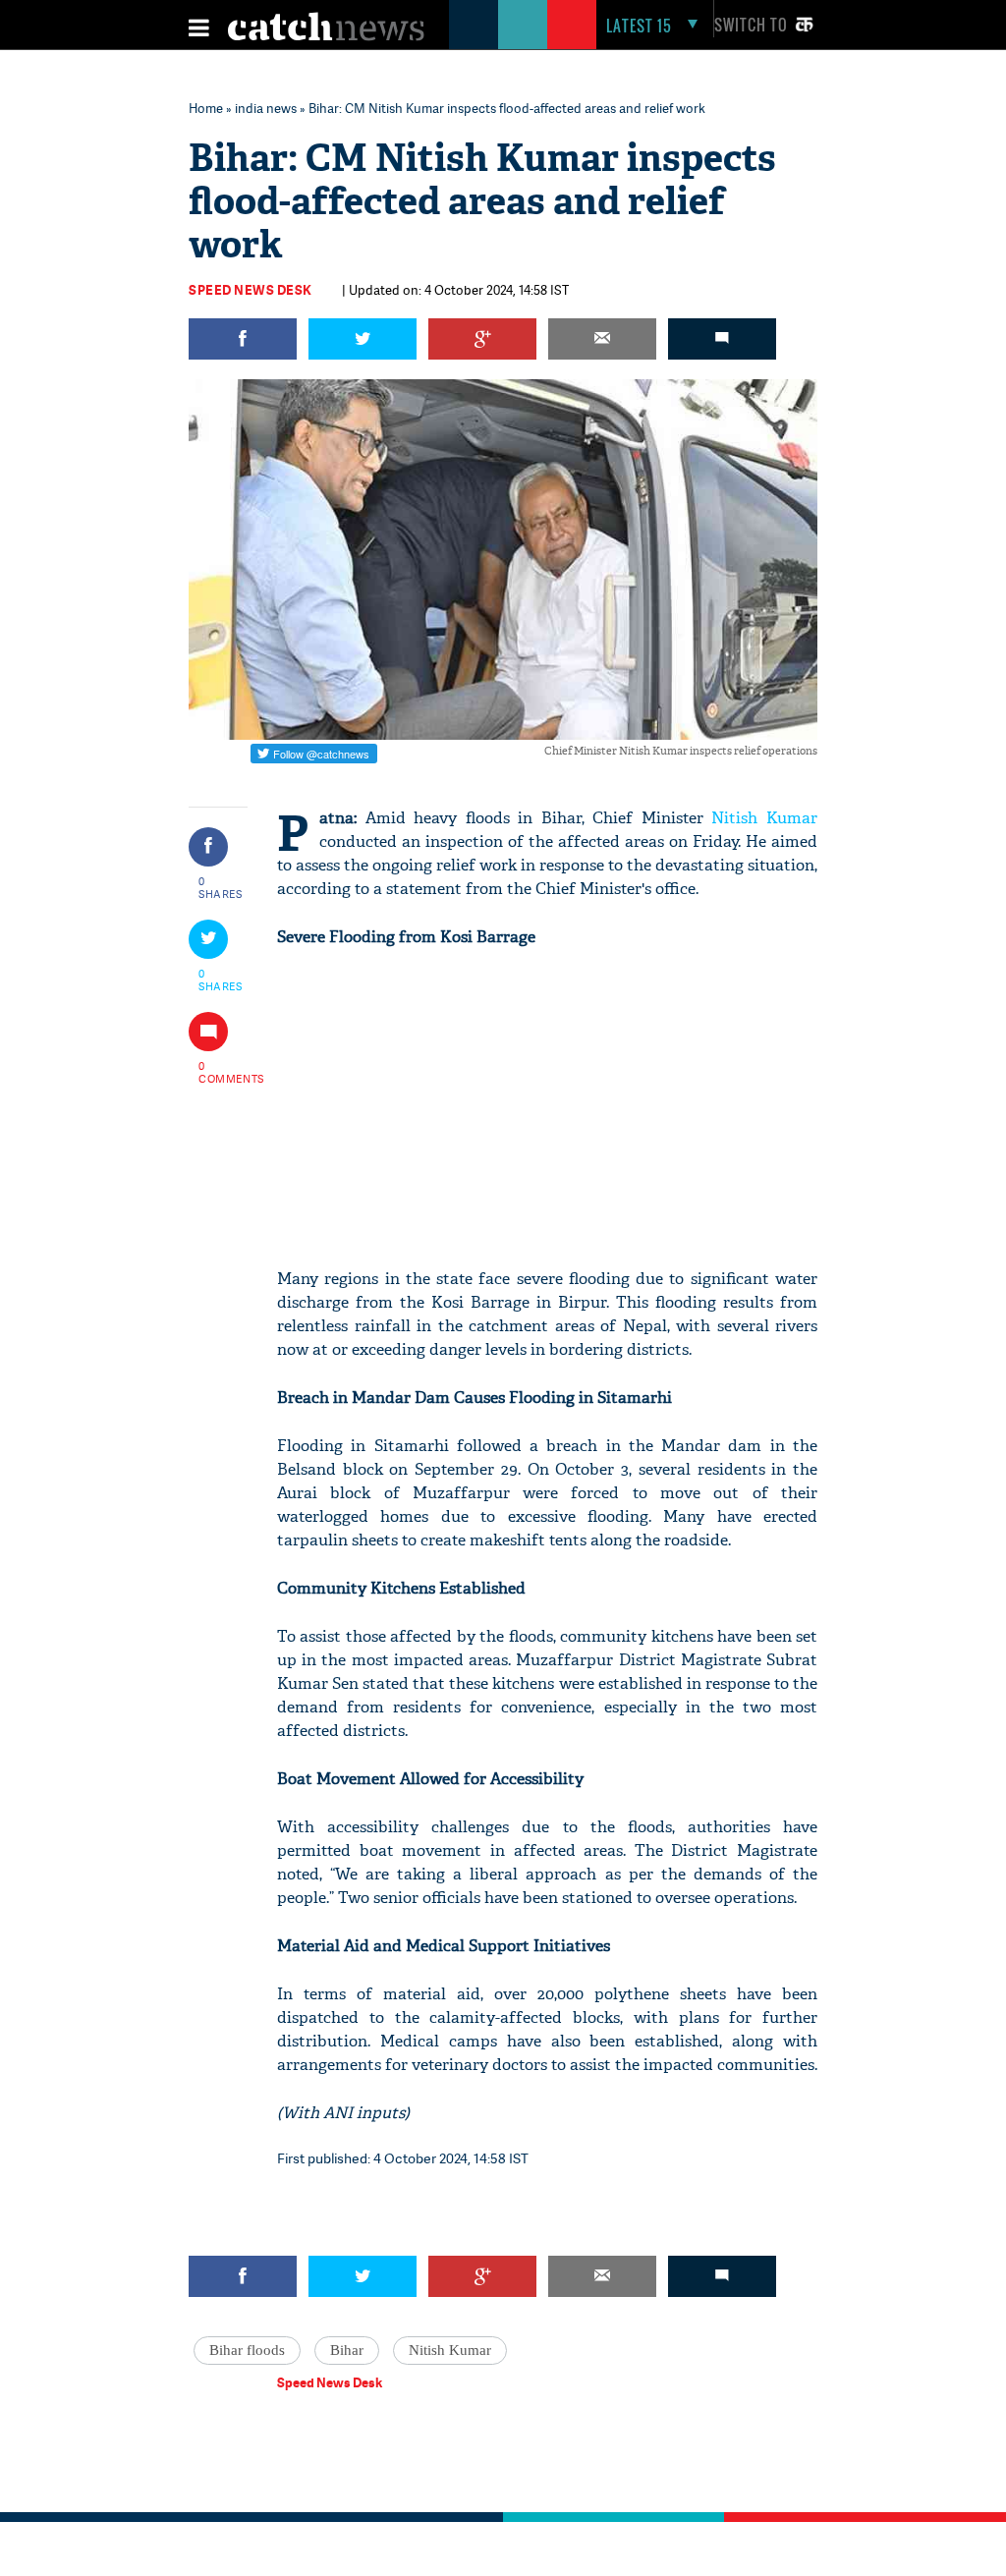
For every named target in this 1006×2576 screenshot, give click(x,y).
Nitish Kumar (764, 818)
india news (266, 108)
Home (206, 108)
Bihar (347, 2350)
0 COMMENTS (221, 1072)
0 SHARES (221, 887)
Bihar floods (247, 2350)
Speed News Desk (251, 290)
